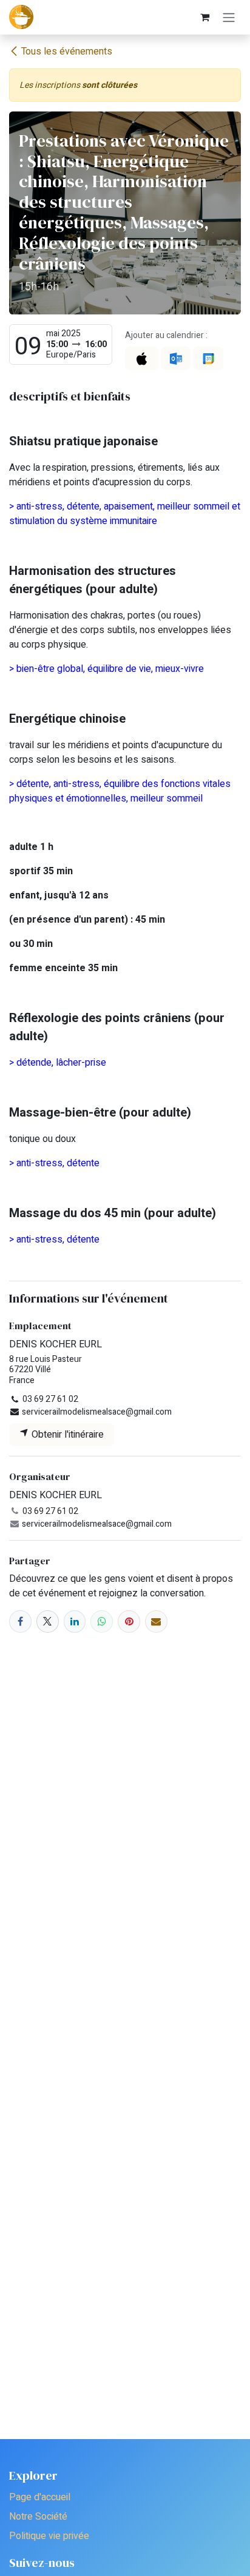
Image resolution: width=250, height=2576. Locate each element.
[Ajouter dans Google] (208, 358)
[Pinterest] (129, 1622)
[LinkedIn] (75, 1622)
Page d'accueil (40, 2497)
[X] (48, 1622)
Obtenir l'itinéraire (66, 1435)
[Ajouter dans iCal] (142, 358)
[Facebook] (20, 1622)
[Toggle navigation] (229, 17)
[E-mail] (156, 1622)
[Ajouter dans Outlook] (176, 358)
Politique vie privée (49, 2536)
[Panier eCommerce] (204, 17)
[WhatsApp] (102, 1622)
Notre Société (38, 2517)
